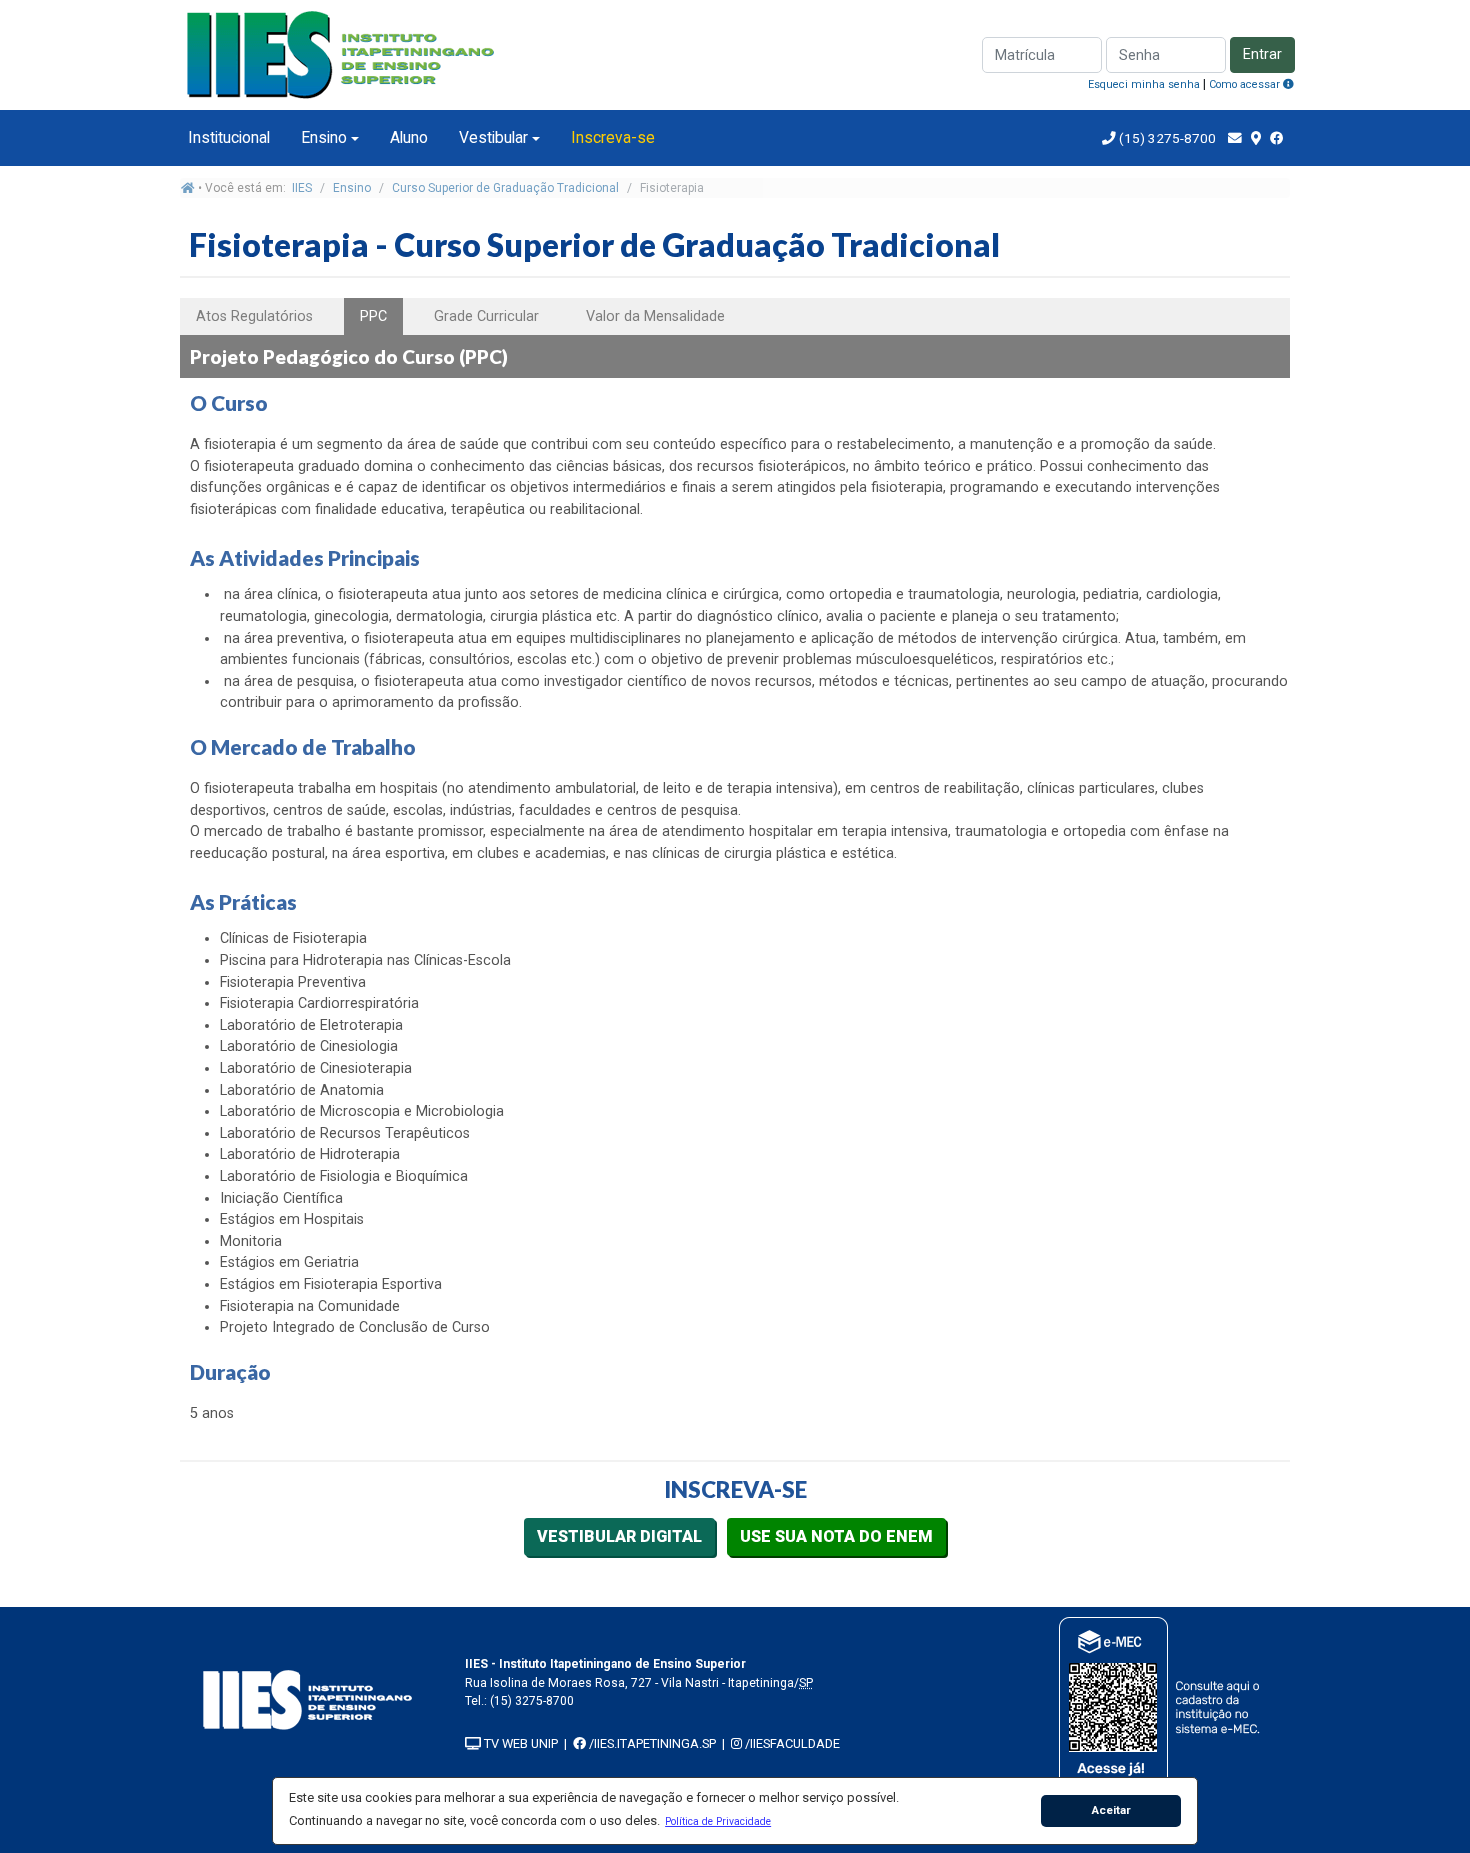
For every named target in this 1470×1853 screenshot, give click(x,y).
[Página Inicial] (340, 53)
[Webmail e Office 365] (1235, 138)
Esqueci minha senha (1144, 84)
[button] (718, 1821)
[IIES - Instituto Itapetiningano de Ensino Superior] (308, 1699)
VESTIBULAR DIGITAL (619, 1536)
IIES (302, 188)
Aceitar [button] (1111, 1810)
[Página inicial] (188, 188)
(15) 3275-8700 (1166, 138)
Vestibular (493, 137)
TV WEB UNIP (519, 1743)
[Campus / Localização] (1256, 138)
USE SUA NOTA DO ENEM (836, 1536)
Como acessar (1246, 84)
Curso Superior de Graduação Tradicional (505, 188)
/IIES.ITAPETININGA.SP (651, 1743)
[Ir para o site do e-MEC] (1162, 1703)
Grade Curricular (486, 316)
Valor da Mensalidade (655, 316)
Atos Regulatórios (254, 316)
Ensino (324, 137)
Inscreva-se (613, 137)
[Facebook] (1277, 138)
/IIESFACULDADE (791, 1743)
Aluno (409, 137)
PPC (373, 316)
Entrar (1262, 54)
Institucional (229, 137)
